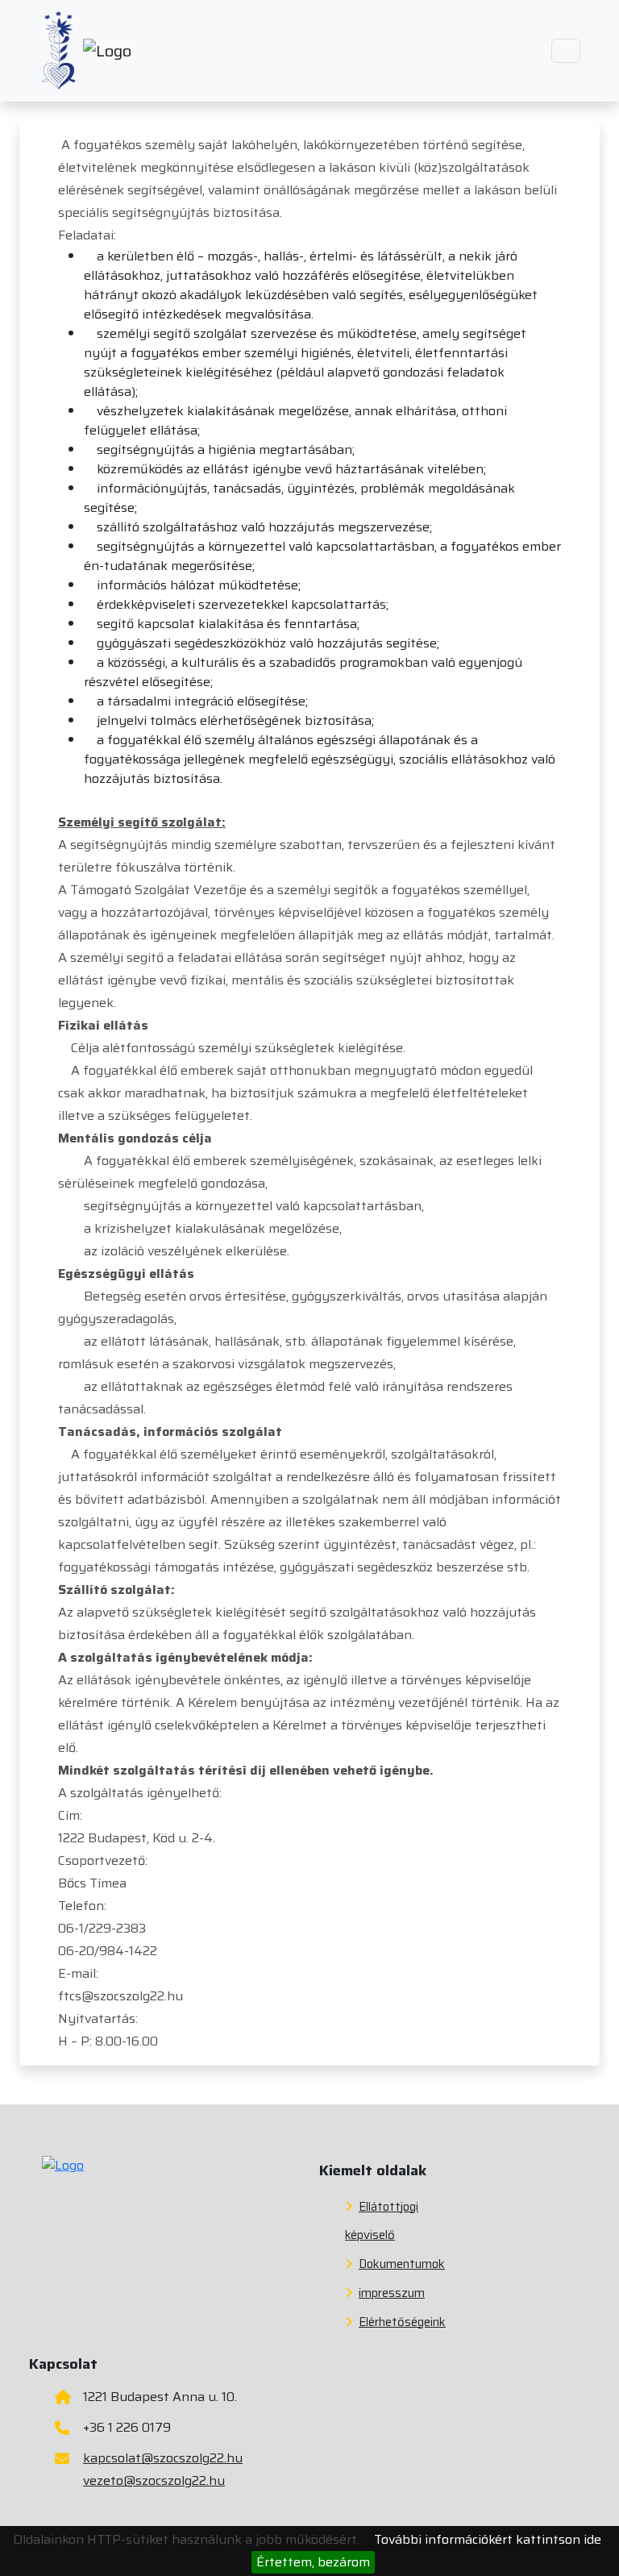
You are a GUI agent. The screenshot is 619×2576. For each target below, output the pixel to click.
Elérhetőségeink (402, 2322)
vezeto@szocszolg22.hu (154, 2480)
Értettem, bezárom (313, 2562)
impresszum (392, 2293)
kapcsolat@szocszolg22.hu (163, 2458)
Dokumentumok (402, 2264)
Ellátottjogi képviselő (382, 2221)
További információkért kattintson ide (488, 2539)
